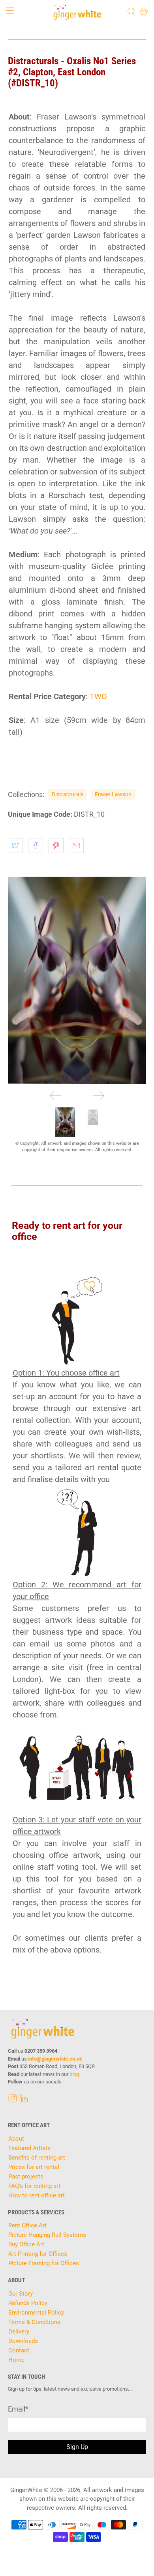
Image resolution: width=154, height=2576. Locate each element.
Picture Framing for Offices (44, 2263)
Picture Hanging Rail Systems (47, 2235)
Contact (19, 2350)
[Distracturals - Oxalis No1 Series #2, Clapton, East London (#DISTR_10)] (77, 980)
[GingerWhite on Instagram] (13, 2100)
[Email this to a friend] (76, 846)
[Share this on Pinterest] (56, 846)
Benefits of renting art (37, 2158)
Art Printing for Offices (38, 2254)
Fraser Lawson (113, 794)
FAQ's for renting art (34, 2186)
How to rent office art (37, 2195)
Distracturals (68, 794)
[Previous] (55, 1096)
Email (18, 2409)
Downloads (23, 2341)
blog (74, 2074)
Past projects (26, 2177)
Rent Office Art (27, 2225)
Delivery (19, 2331)
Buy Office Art (26, 2244)
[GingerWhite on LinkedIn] (24, 2100)
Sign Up (77, 2447)
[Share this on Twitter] (15, 846)
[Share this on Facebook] (36, 846)
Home (16, 2360)
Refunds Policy (28, 2303)
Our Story (21, 2294)
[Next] (99, 1096)
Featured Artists (29, 2148)
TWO (98, 696)
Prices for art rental (34, 2167)
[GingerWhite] (77, 12)
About (16, 2139)
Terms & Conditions (34, 2322)
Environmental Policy (36, 2313)
